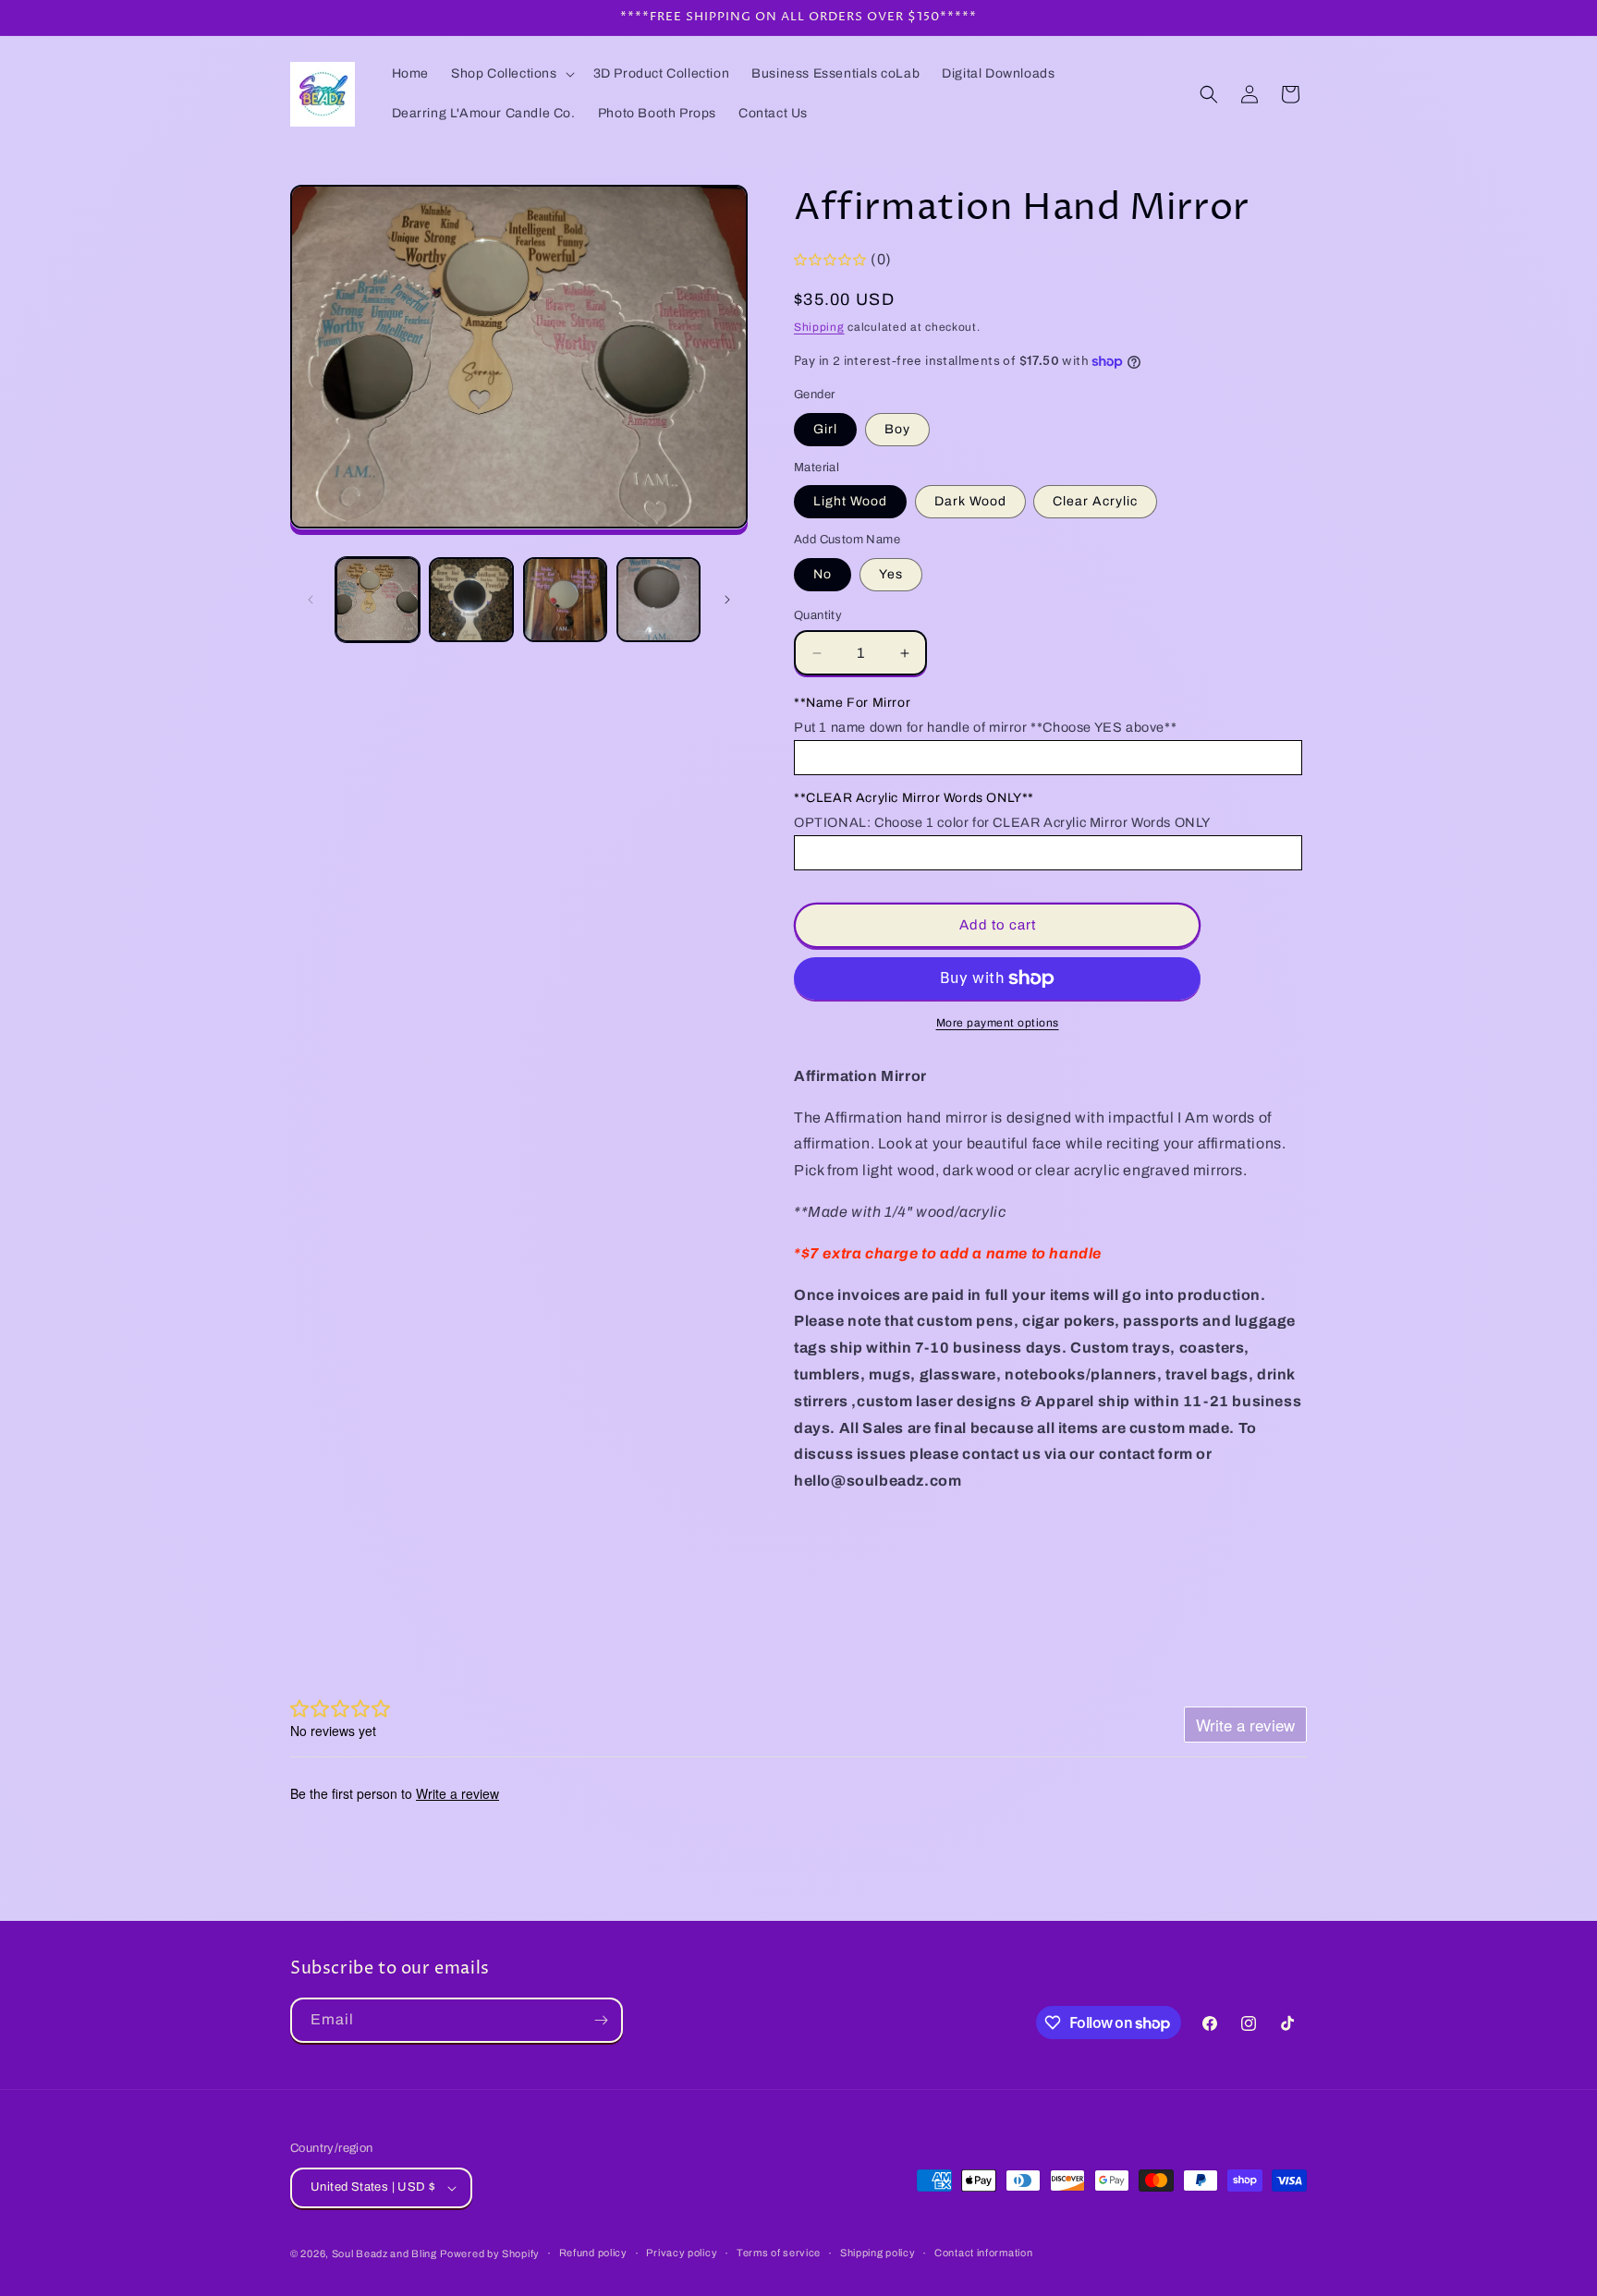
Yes (891, 574)
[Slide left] (311, 600)
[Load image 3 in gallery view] (565, 599)
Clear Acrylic (1095, 501)
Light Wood (850, 501)
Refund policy (593, 2253)
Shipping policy (878, 2253)
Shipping (819, 327)
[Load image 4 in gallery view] (658, 599)
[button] (511, 74)
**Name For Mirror (852, 703)
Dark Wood (970, 501)
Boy (897, 429)
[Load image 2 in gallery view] (471, 599)
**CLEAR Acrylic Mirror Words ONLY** (914, 798)
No (823, 574)
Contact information (983, 2253)
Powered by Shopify (490, 2253)
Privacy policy (682, 2253)
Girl (825, 429)
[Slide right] (727, 600)
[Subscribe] (601, 2020)
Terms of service (779, 2253)
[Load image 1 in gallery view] (378, 599)
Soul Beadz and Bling (384, 2253)
